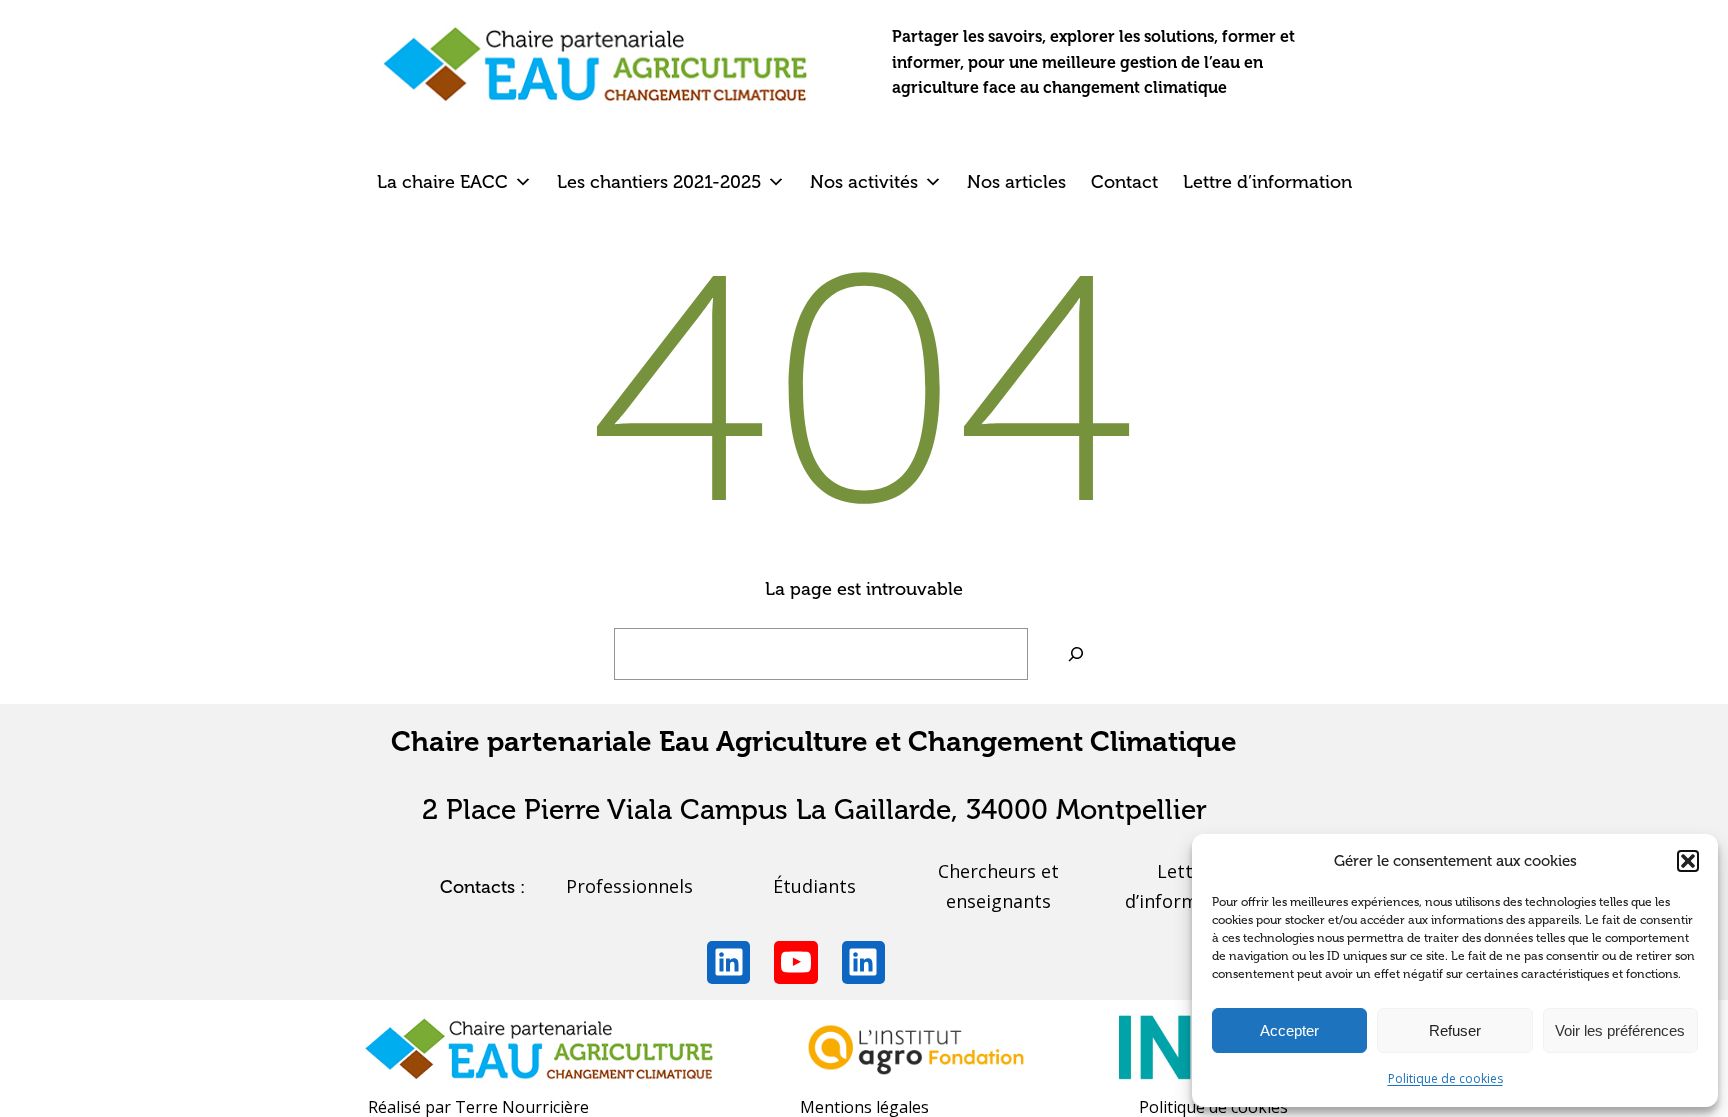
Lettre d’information (1267, 182)
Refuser (1455, 1030)
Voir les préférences (1620, 1030)
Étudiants (814, 886)
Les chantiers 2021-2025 (659, 182)
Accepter (1289, 1030)
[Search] (1076, 654)
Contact (1124, 182)
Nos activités (864, 182)
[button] (1688, 861)
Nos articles (1016, 182)
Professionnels (629, 886)
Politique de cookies (1445, 1078)
